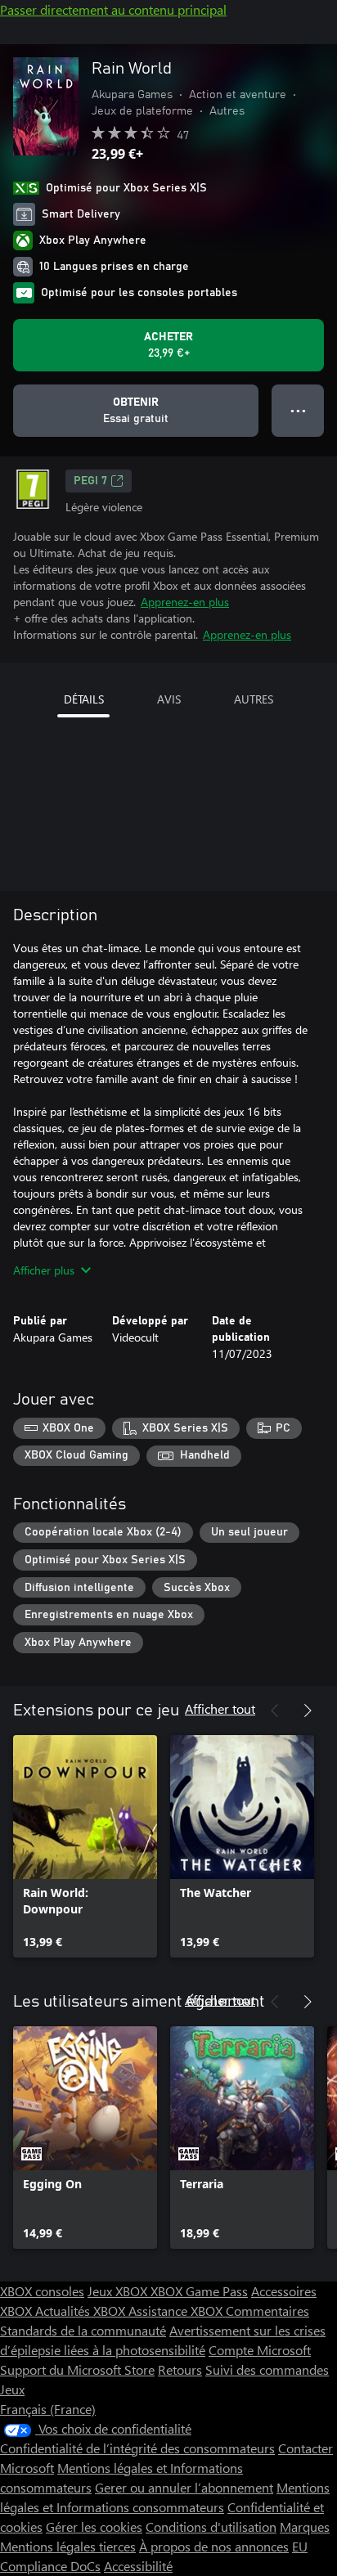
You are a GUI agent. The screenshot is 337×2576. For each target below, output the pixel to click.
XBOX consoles (42, 2291)
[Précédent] (275, 1711)
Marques (305, 2527)
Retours (180, 2369)
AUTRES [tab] (254, 699)
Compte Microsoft (260, 2350)
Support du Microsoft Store (77, 2369)
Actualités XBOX (82, 2311)
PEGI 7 (90, 481)
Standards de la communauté (83, 2330)
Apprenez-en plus (185, 602)
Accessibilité (138, 2566)
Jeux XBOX (119, 2291)
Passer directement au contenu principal (113, 9)
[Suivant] (308, 1711)
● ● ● (298, 410)
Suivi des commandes (267, 2369)
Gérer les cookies (94, 2527)
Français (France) (48, 2409)
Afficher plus (44, 1270)
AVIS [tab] (169, 699)
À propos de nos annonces (214, 2546)
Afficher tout (220, 1708)
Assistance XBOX (177, 2311)
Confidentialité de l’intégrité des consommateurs (137, 2448)
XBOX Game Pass (199, 2291)
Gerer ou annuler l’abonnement (184, 2487)
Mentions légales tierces (68, 2546)
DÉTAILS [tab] (84, 699)
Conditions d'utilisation (211, 2527)
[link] (85, 1846)
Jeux (12, 2389)
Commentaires (267, 2311)
